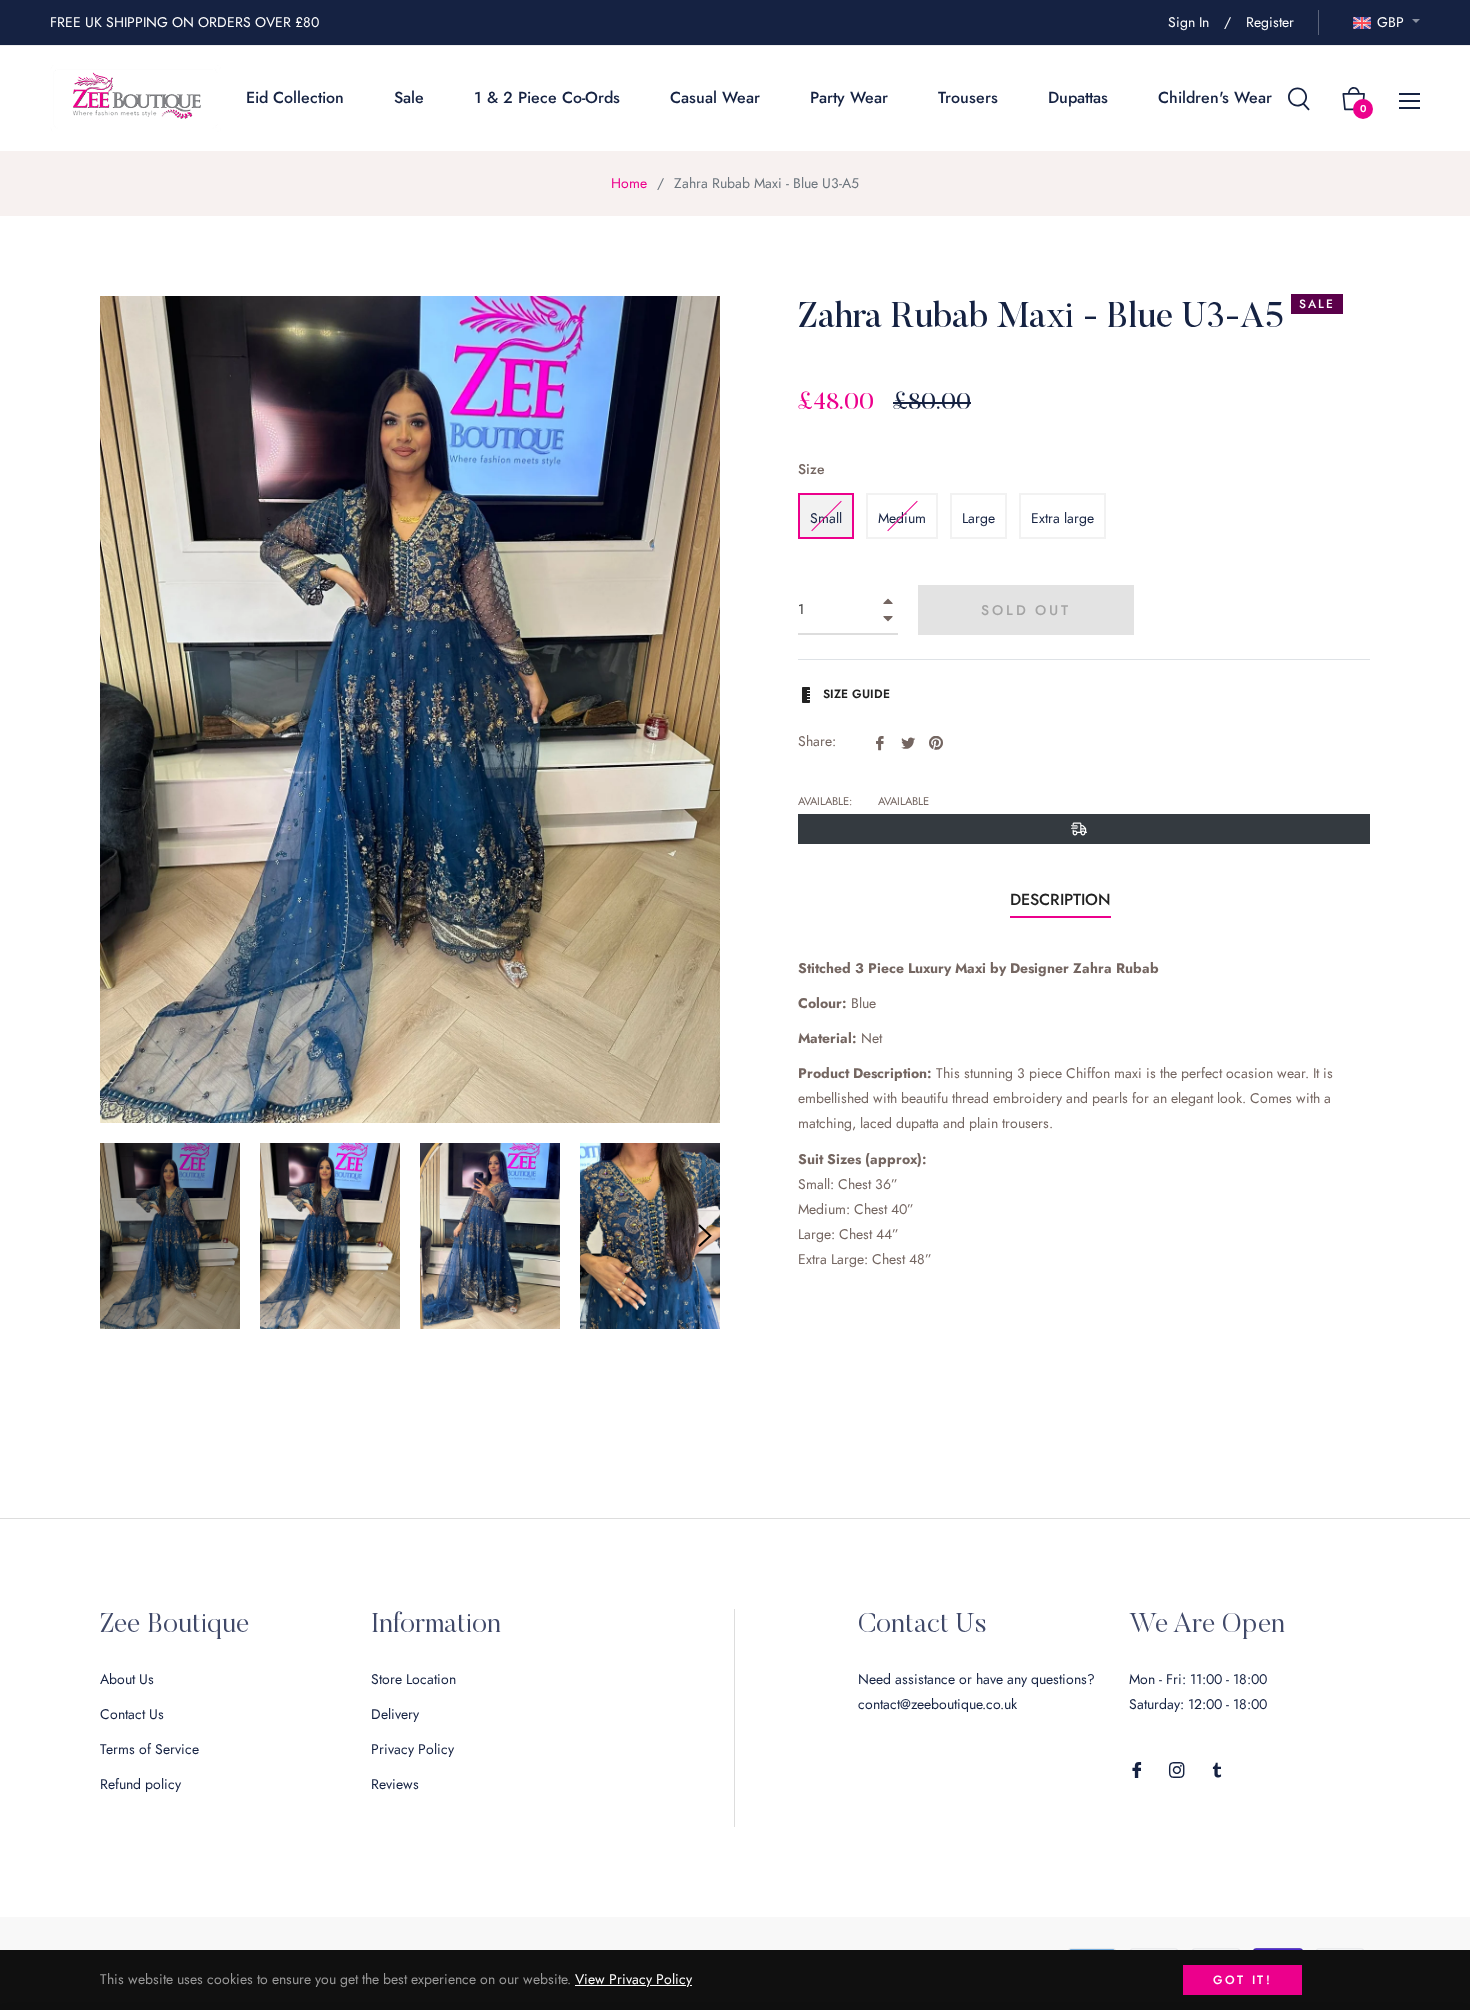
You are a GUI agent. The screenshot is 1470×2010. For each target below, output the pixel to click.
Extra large (1062, 518)
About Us (127, 1679)
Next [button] (705, 1236)
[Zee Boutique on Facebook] (1137, 1768)
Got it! (1242, 1980)
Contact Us (132, 1714)
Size (811, 469)
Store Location (413, 1679)
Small (826, 518)
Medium (902, 518)
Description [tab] (1060, 899)
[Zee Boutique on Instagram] (1177, 1768)
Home (629, 183)
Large (978, 518)
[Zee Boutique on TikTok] (1217, 1768)
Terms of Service (149, 1749)
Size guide (854, 694)
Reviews (395, 1784)
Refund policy (140, 1784)
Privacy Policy (412, 1749)
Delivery (395, 1714)
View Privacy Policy (633, 1979)
